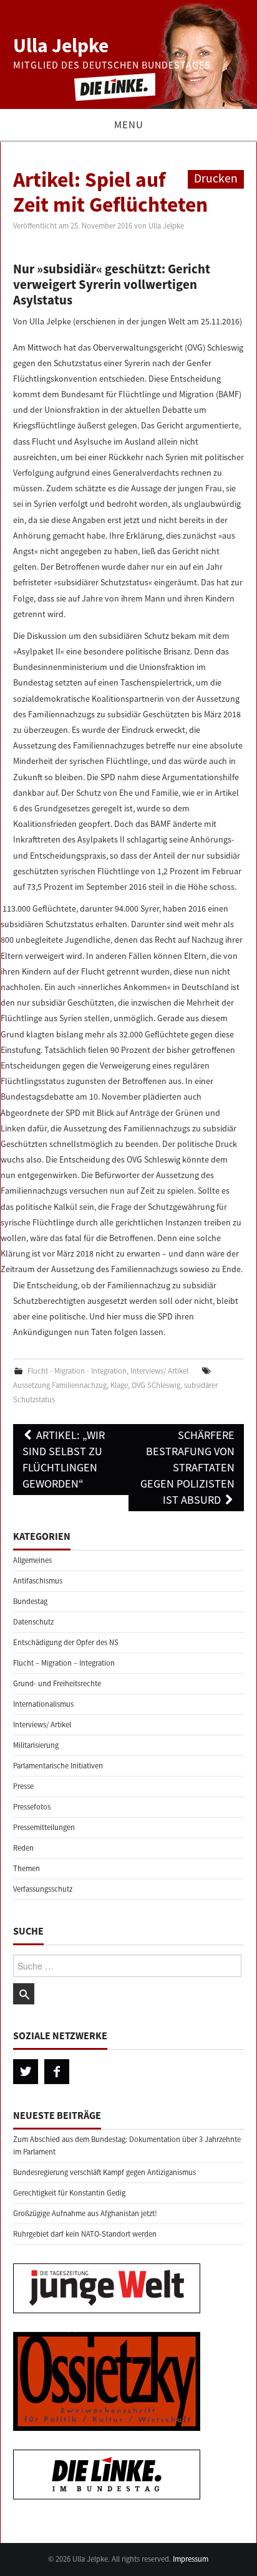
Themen (27, 1868)
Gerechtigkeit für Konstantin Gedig (69, 2193)
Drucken (216, 178)
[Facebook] (57, 2072)
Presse (23, 1786)
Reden (23, 1848)
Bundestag (30, 1601)
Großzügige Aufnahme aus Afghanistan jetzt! (85, 2213)
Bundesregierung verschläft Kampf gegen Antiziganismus (104, 2172)
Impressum (191, 2559)
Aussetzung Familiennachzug (60, 1385)
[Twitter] (26, 2072)
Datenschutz (33, 1622)
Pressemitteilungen (44, 1827)
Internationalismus (43, 1704)
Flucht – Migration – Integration (64, 1663)
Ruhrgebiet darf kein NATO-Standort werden (85, 2234)
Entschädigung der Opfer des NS (66, 1642)
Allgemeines (32, 1560)
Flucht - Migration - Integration (77, 1371)
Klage (119, 1385)
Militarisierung (36, 1745)
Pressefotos (32, 1807)
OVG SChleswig (156, 1385)
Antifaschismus (38, 1581)
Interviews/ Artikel (159, 1371)
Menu (129, 125)
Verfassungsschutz (43, 1889)
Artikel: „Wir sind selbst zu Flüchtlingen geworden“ (64, 1459)
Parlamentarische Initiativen (58, 1766)
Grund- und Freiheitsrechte (57, 1683)
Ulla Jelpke (61, 45)
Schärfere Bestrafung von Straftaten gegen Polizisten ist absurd (187, 1467)
